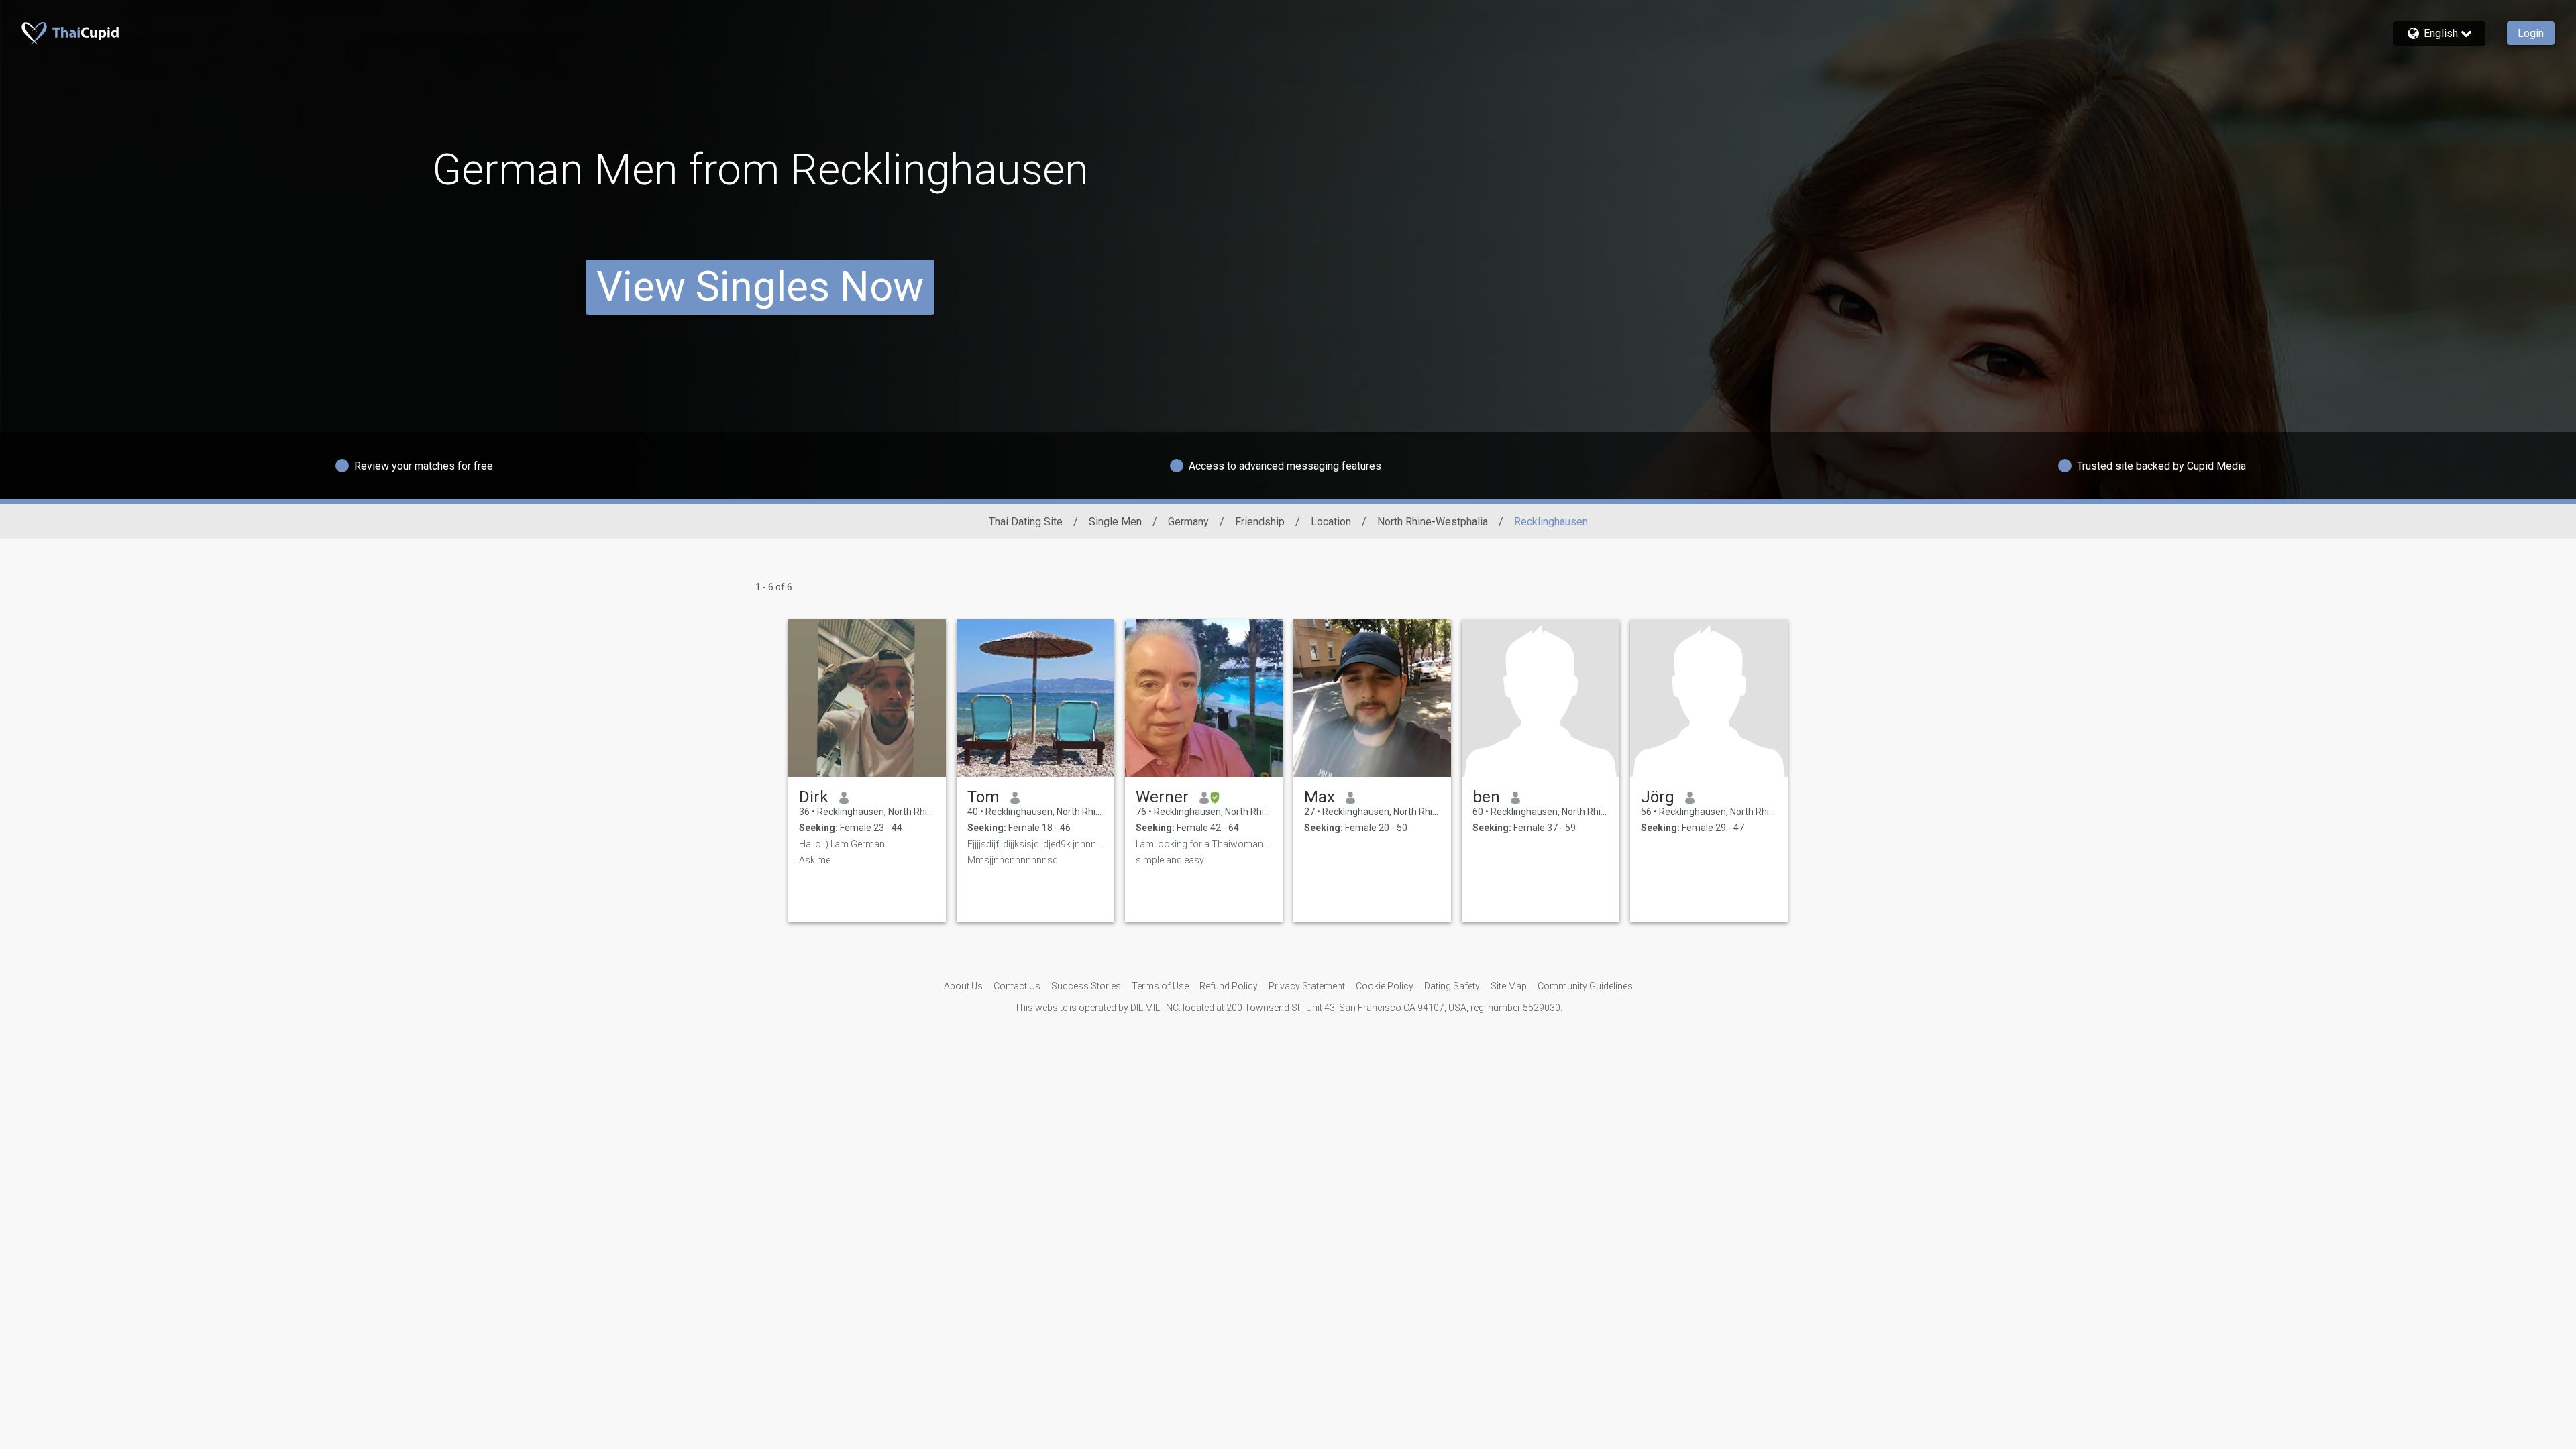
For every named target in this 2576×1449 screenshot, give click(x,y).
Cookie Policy (1385, 986)
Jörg (1658, 797)
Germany (1188, 522)
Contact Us (1017, 986)
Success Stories (1086, 986)
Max (1320, 797)
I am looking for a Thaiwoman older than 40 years (1204, 844)
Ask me (815, 860)
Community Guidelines (1585, 986)
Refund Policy (1229, 986)
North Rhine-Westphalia (1433, 522)
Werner (1162, 797)
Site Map (1509, 986)
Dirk (814, 797)
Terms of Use (1160, 986)
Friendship (1260, 522)
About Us (963, 986)
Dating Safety (1452, 986)
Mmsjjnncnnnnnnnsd (1013, 860)
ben (1486, 797)
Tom (983, 797)
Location (1331, 522)
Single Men (1115, 522)
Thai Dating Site (1026, 522)
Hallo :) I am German (842, 844)
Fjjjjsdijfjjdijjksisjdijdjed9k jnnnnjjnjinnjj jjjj (1035, 844)
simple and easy (1170, 860)
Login (2531, 33)
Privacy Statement (1307, 986)
